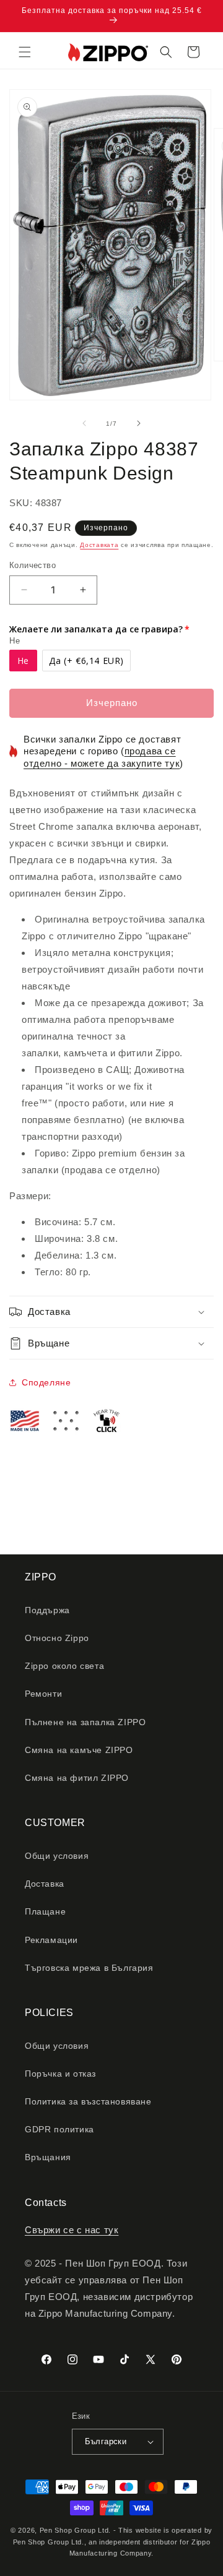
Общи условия (57, 1856)
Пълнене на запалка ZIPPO (85, 1722)
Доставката (99, 545)
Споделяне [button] (46, 1382)
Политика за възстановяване (88, 2101)
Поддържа (47, 1610)
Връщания (48, 2157)
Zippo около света (64, 1666)
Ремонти (43, 1694)
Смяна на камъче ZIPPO (79, 1750)
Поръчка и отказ (60, 2074)
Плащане (45, 1911)
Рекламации (51, 1940)
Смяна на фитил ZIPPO (77, 1778)
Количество (33, 565)
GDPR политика (59, 2129)
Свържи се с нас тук (72, 2230)
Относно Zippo (57, 1638)
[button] (25, 52)
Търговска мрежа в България (89, 1968)
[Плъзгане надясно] (139, 423)
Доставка (45, 1884)
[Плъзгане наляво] (84, 423)
